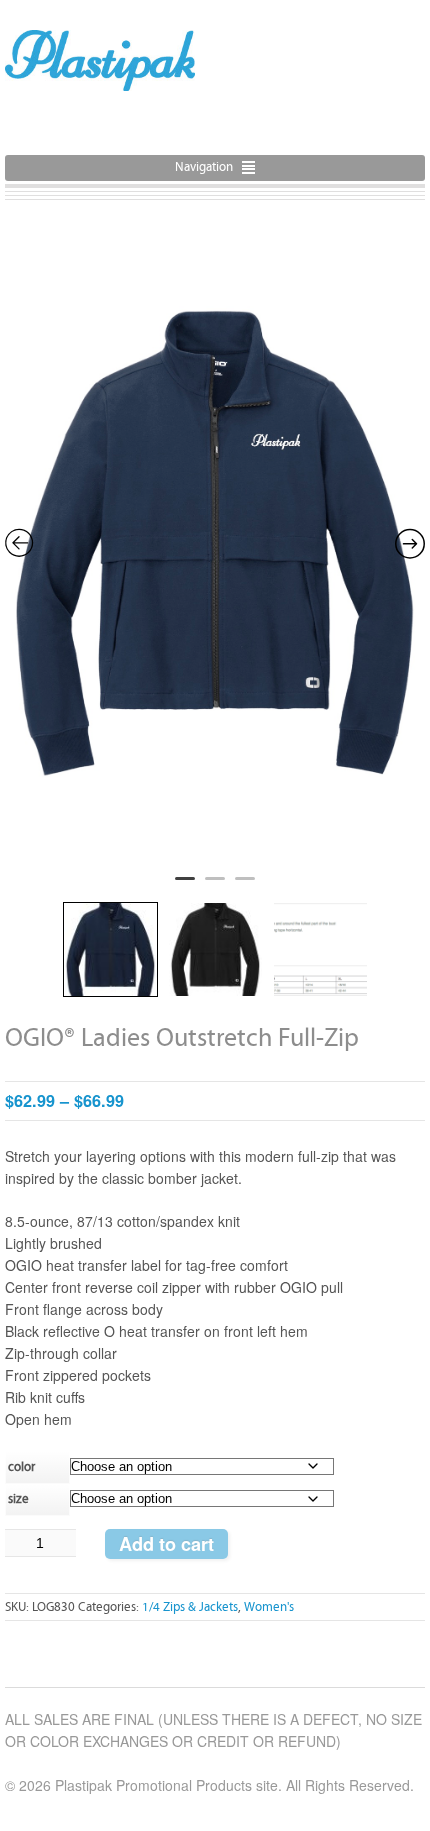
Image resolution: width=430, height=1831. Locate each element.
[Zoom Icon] (215, 541)
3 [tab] (245, 887)
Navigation (204, 167)
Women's (269, 1607)
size (18, 1499)
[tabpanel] (215, 544)
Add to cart (166, 1544)
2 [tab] (215, 887)
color (21, 1467)
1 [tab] (185, 887)
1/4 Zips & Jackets (190, 1607)
